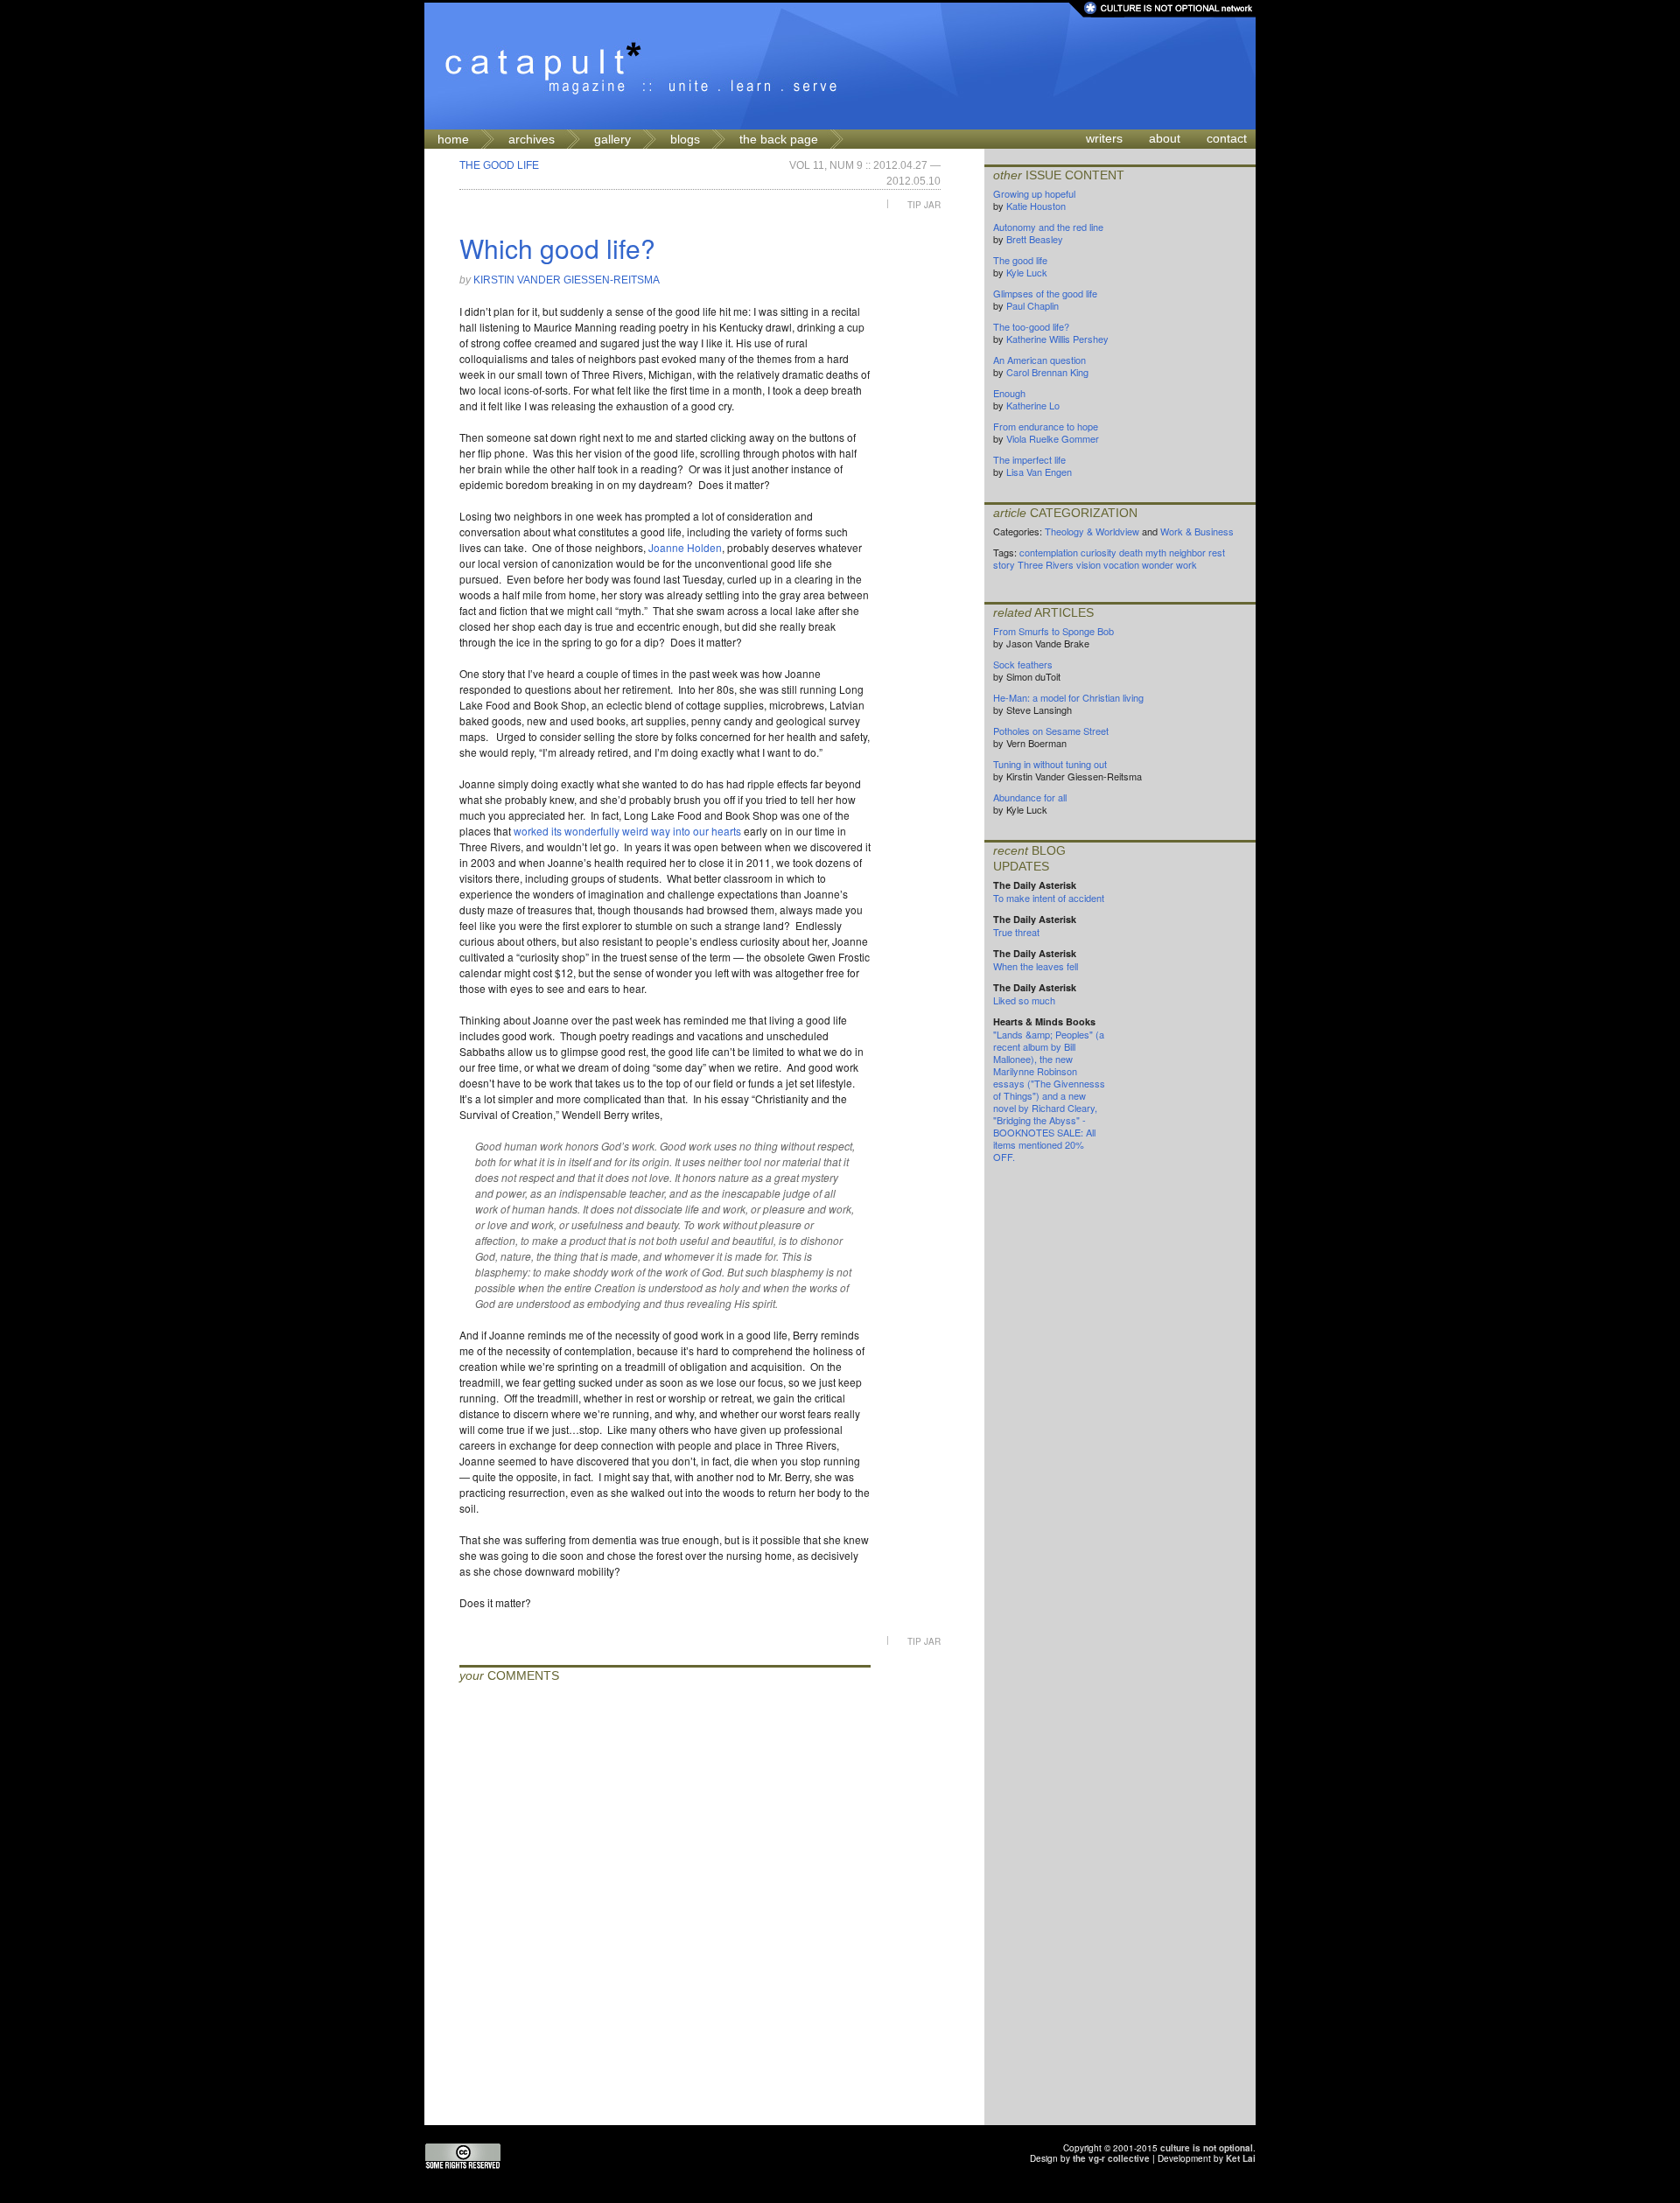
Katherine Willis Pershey (1057, 339)
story (1004, 564)
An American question (1039, 360)
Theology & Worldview (1092, 531)
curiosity (1099, 552)
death (1131, 552)
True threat (1016, 932)
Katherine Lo (1033, 405)
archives (532, 139)
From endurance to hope (1046, 426)
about (1165, 138)
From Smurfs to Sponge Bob (1053, 631)
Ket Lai (1241, 2158)
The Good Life (499, 165)
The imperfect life (1029, 459)
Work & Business (1197, 531)
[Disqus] (665, 1906)
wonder (1158, 564)
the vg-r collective (1111, 2158)
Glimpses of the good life (1045, 293)
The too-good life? (1031, 326)
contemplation (1049, 552)
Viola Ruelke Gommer (1053, 438)
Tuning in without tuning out (1050, 764)
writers (1104, 138)
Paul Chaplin (1032, 305)
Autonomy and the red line (1048, 227)
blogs (685, 139)
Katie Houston (1036, 206)
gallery (612, 139)
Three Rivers (1046, 564)
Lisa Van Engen (1039, 472)
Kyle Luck (1027, 272)
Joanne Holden (685, 547)
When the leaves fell (1036, 966)
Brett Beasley (1035, 239)
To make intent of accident (1049, 898)
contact (1227, 138)
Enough (1009, 393)
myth (1156, 552)
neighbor (1187, 552)
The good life (1020, 260)
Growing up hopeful (1034, 193)
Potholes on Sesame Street (1051, 731)
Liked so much (1024, 1000)
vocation (1121, 564)
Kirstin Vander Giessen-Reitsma (567, 280)
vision (1088, 564)
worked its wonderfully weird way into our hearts (627, 831)
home (453, 139)
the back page (779, 139)
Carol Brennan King (1047, 372)
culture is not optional (1207, 2148)
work (1186, 564)
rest (1217, 552)
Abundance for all (1030, 797)
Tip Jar (924, 204)
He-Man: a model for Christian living (1068, 697)
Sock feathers (1023, 664)
